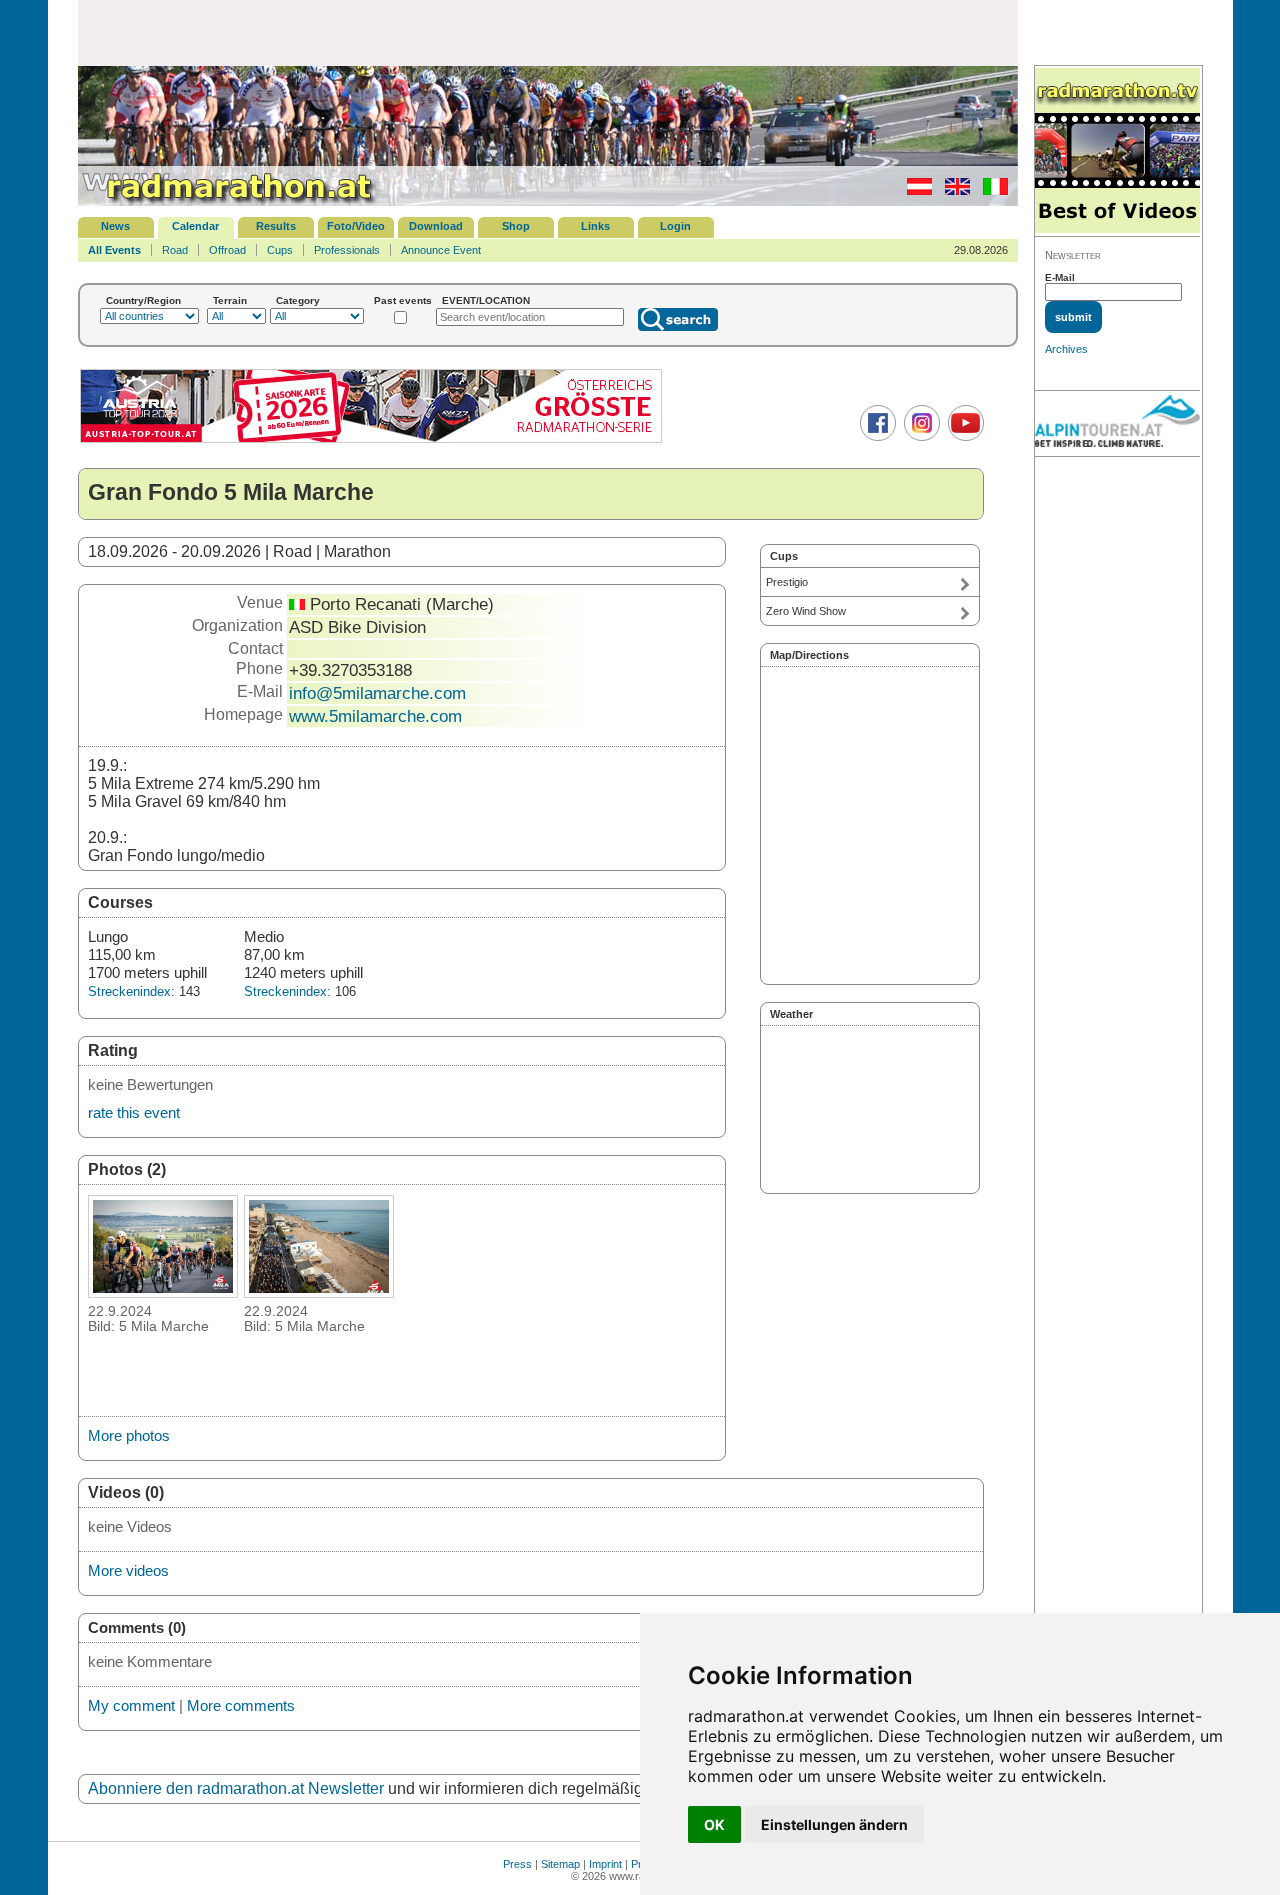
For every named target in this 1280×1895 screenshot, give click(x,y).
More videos (128, 1570)
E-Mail (1060, 277)
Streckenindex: (131, 991)
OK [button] (714, 1824)
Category (298, 300)
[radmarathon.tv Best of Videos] (1117, 151)
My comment (131, 1705)
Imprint (605, 1864)
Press (517, 1864)
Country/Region (143, 300)
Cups (280, 250)
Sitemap (560, 1864)
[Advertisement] (548, 32)
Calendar (195, 226)
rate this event (134, 1112)
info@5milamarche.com (377, 693)
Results (276, 226)
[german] (914, 191)
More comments (241, 1705)
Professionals (347, 250)
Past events (403, 300)
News (115, 226)
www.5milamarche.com (375, 716)
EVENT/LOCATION (486, 300)
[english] (952, 191)
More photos (129, 1435)
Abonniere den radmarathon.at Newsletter (236, 1788)
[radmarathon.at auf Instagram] (919, 437)
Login (675, 226)
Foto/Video (356, 226)
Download (436, 226)
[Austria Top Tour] (371, 440)
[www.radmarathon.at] (228, 202)
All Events (114, 250)
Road (175, 250)
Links (595, 226)
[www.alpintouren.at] (1117, 424)
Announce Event (441, 250)
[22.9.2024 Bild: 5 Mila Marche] (163, 1292)
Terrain (230, 300)
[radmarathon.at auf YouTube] (963, 437)
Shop (516, 226)
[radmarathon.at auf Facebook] (875, 437)
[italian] (990, 191)
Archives (1066, 349)
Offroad (227, 250)
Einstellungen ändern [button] (834, 1824)
